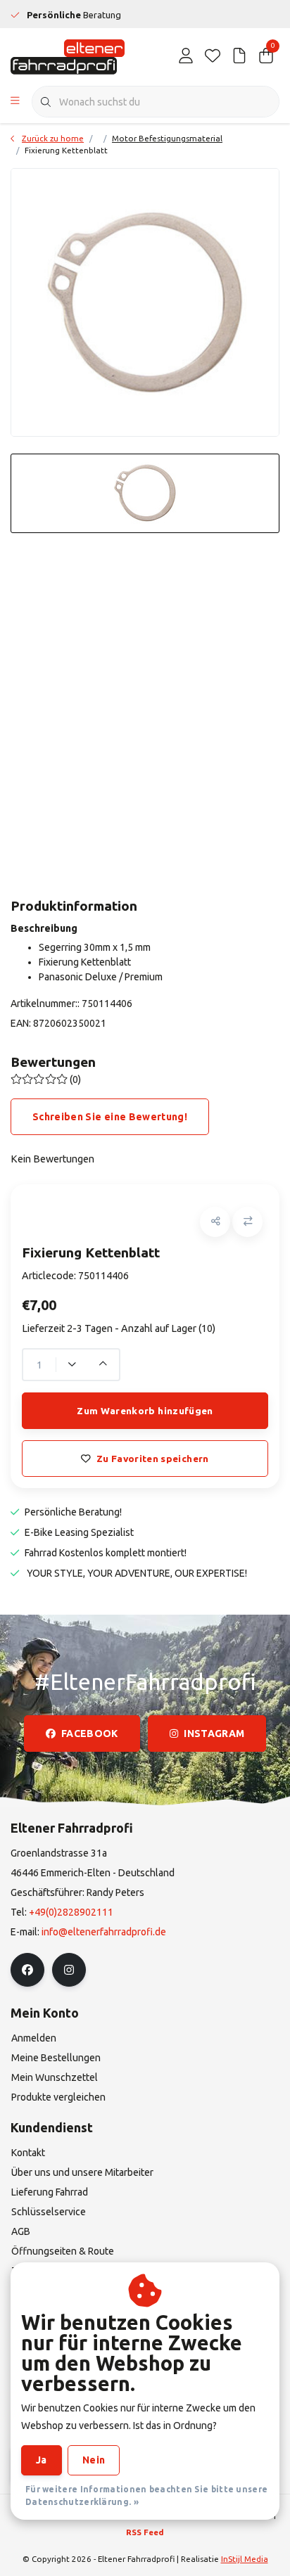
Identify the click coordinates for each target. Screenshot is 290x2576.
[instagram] (69, 1970)
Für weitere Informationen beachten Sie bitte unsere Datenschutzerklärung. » (146, 2495)
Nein (94, 2460)
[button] (215, 1222)
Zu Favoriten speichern (152, 1459)
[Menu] (15, 102)
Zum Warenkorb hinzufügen (145, 1411)
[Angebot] (239, 56)
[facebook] (27, 1970)
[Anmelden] (186, 56)
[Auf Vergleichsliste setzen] (247, 1222)
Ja (42, 2460)
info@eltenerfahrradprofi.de (104, 1932)
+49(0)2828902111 (71, 1912)
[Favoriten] (213, 56)
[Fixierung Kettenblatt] (145, 302)
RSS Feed (145, 2532)
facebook (90, 1734)
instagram (214, 1734)
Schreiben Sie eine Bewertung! (110, 1117)
